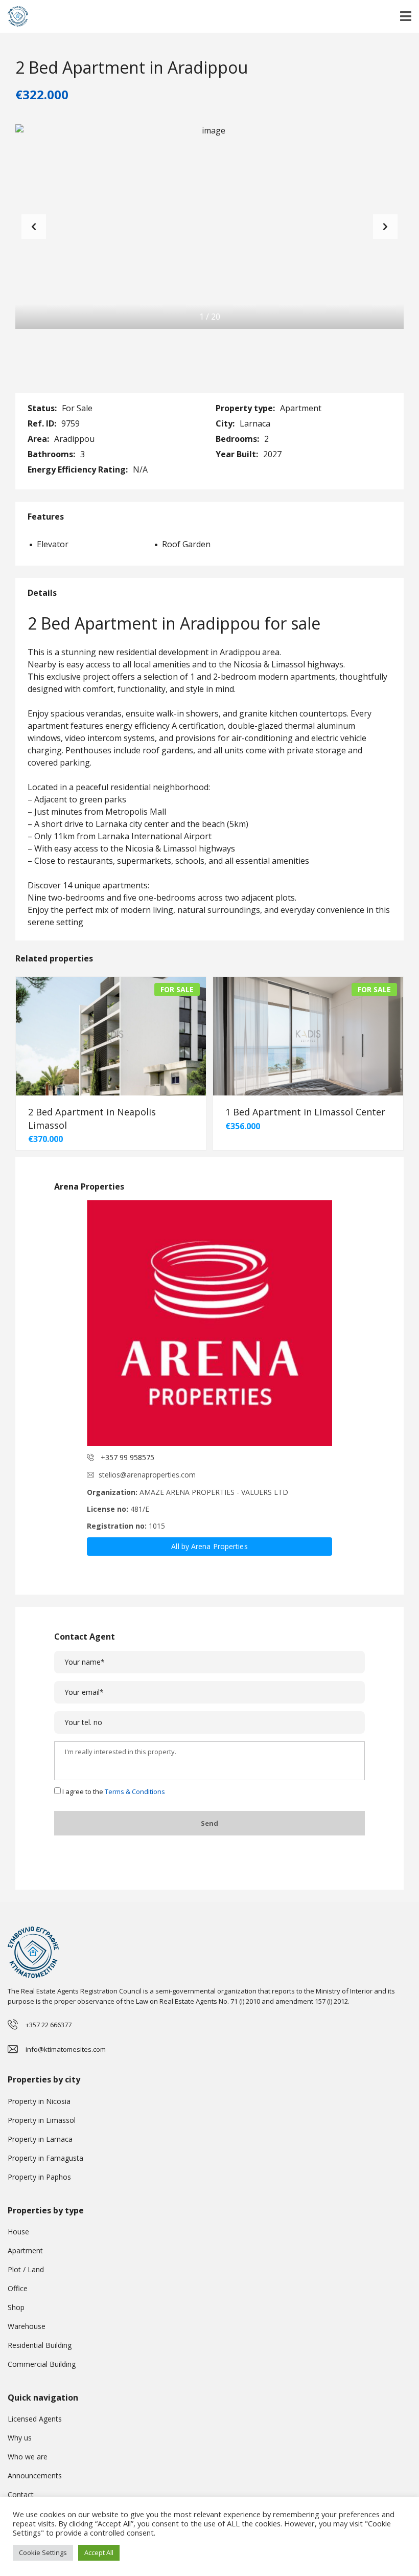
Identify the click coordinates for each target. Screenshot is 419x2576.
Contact (21, 2494)
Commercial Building (42, 2364)
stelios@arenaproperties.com (147, 1475)
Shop (16, 2307)
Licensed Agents (35, 2419)
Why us (20, 2438)
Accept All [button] (99, 2552)
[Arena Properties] (209, 1323)
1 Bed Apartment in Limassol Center (305, 1112)
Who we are (28, 2457)
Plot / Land (26, 2269)
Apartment (25, 2250)
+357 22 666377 (49, 2025)
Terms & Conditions (135, 1791)
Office (18, 2288)
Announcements (35, 2476)
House (18, 2232)
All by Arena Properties (209, 1546)
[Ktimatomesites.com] (14, 17)
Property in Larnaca (40, 2139)
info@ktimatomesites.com (66, 2049)
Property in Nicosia (39, 2101)
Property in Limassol (42, 2120)
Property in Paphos (39, 2177)
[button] (385, 227)
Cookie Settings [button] (43, 2552)
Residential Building (40, 2345)
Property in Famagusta (45, 2158)
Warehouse (27, 2326)
